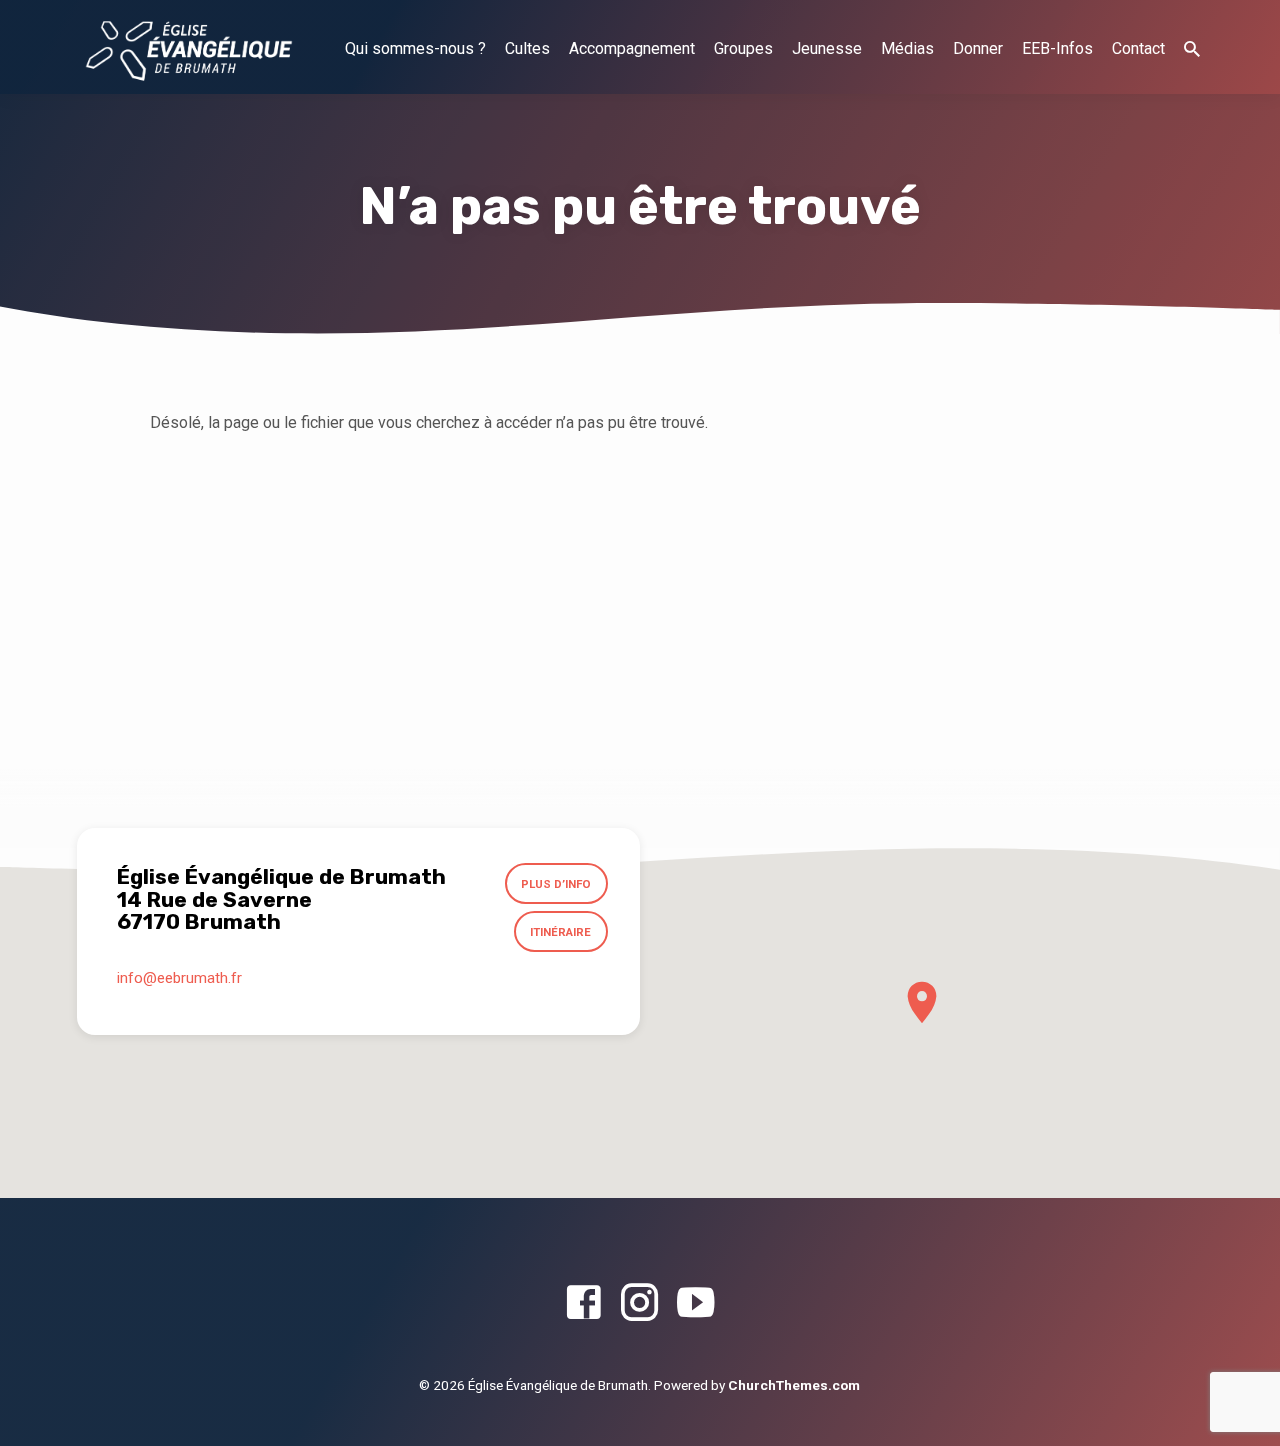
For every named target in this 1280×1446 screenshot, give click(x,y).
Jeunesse (827, 48)
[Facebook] (583, 1303)
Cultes (527, 48)
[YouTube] (695, 1303)
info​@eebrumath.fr (179, 978)
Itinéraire (560, 932)
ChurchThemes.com (794, 1385)
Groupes (743, 48)
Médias (907, 48)
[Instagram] (639, 1303)
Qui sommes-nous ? (415, 48)
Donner (978, 48)
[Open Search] (1192, 49)
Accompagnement (632, 48)
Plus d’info (556, 884)
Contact (1138, 48)
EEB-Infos (1057, 48)
